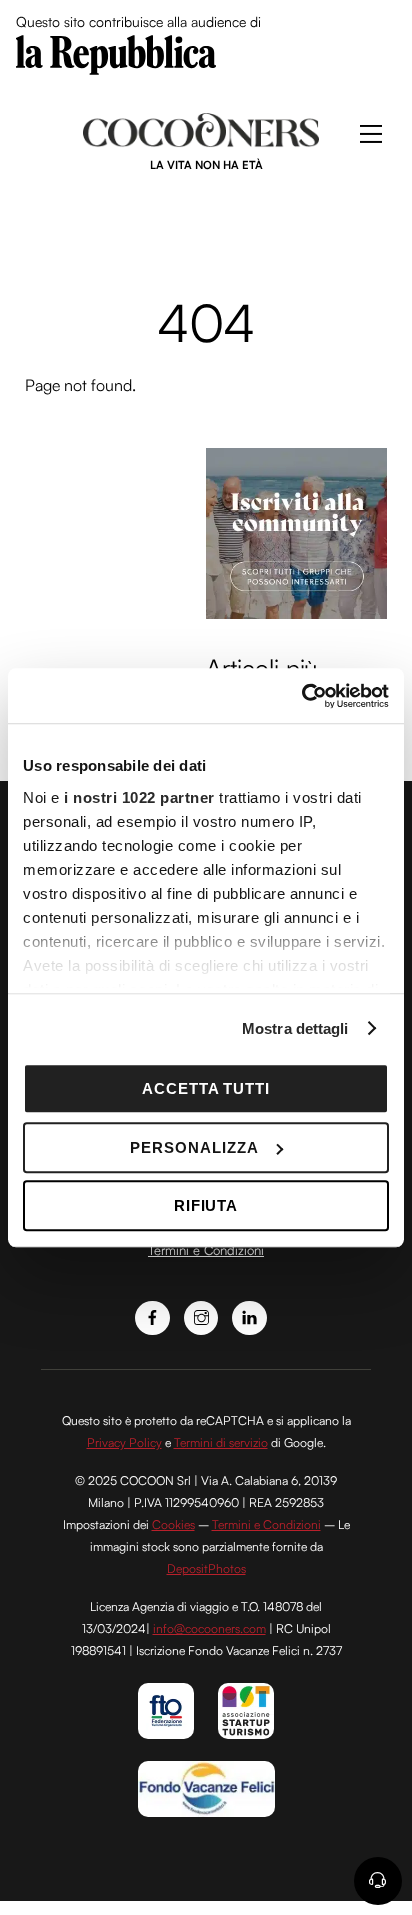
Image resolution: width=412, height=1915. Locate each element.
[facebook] (152, 1316)
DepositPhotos (206, 1568)
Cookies (173, 1524)
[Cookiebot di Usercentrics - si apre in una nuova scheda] (301, 696)
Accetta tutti (206, 1088)
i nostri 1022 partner (139, 797)
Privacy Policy (124, 1442)
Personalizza (194, 1147)
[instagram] (201, 1316)
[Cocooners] (201, 139)
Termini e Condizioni (206, 1250)
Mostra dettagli (295, 1028)
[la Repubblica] (116, 53)
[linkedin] (249, 1316)
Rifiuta (206, 1205)
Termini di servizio (221, 1442)
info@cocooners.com (209, 1628)
